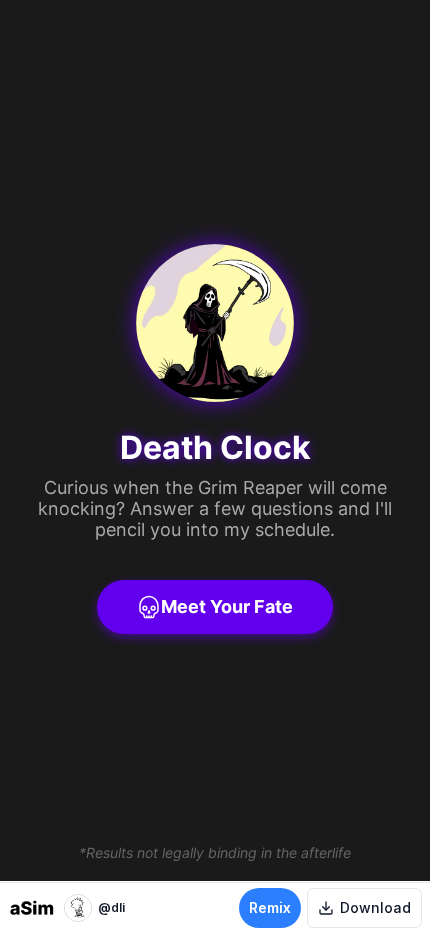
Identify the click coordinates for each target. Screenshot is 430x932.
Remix (270, 907)
